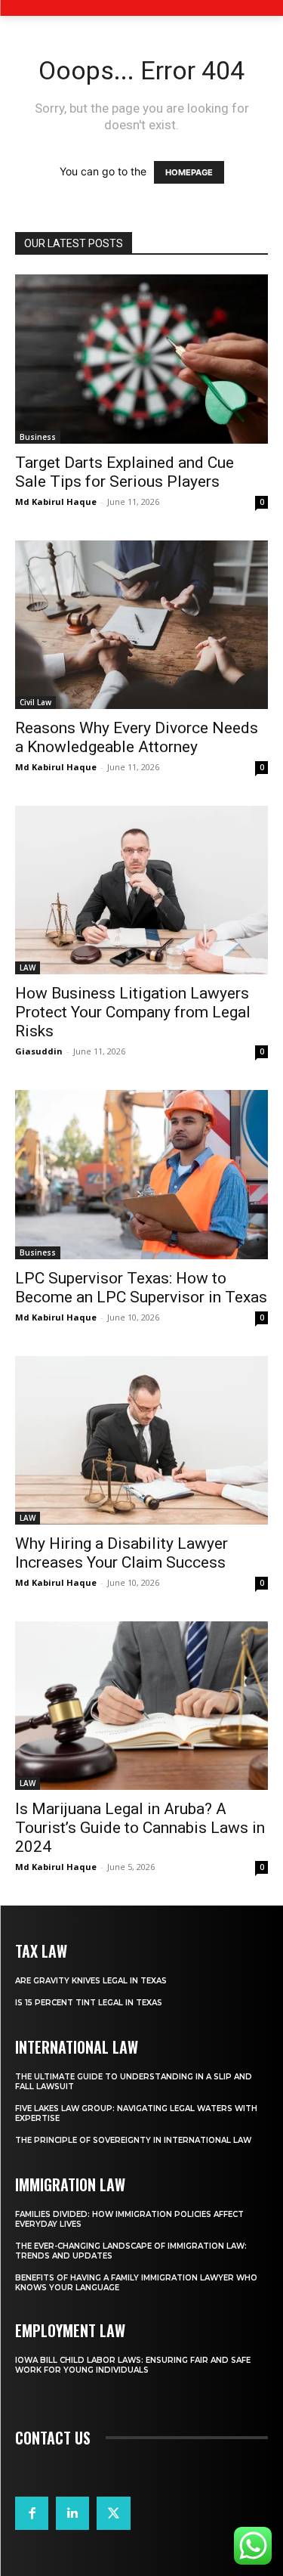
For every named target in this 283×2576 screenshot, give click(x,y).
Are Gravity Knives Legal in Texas (91, 1981)
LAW (28, 968)
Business (38, 437)
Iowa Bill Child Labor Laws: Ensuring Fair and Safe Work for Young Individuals (133, 2365)
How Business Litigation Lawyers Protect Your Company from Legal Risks (133, 1012)
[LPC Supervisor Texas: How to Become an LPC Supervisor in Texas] (141, 1175)
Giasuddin (39, 1051)
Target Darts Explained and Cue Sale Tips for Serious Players (125, 472)
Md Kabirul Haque (56, 502)
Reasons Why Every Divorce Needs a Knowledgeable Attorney (137, 737)
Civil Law (35, 702)
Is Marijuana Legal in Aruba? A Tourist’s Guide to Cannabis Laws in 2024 (140, 1828)
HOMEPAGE (189, 172)
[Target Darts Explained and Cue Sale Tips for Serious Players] (141, 359)
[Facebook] (32, 2513)
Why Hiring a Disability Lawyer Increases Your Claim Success (122, 1553)
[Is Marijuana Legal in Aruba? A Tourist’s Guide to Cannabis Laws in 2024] (141, 1706)
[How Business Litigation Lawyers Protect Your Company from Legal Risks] (141, 890)
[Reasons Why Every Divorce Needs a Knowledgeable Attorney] (141, 625)
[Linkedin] (72, 2513)
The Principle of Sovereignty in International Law (133, 2140)
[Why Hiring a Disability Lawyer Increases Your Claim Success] (141, 1440)
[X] (113, 2513)
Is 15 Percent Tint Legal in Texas (89, 2003)
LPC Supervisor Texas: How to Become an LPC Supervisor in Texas (141, 1288)
